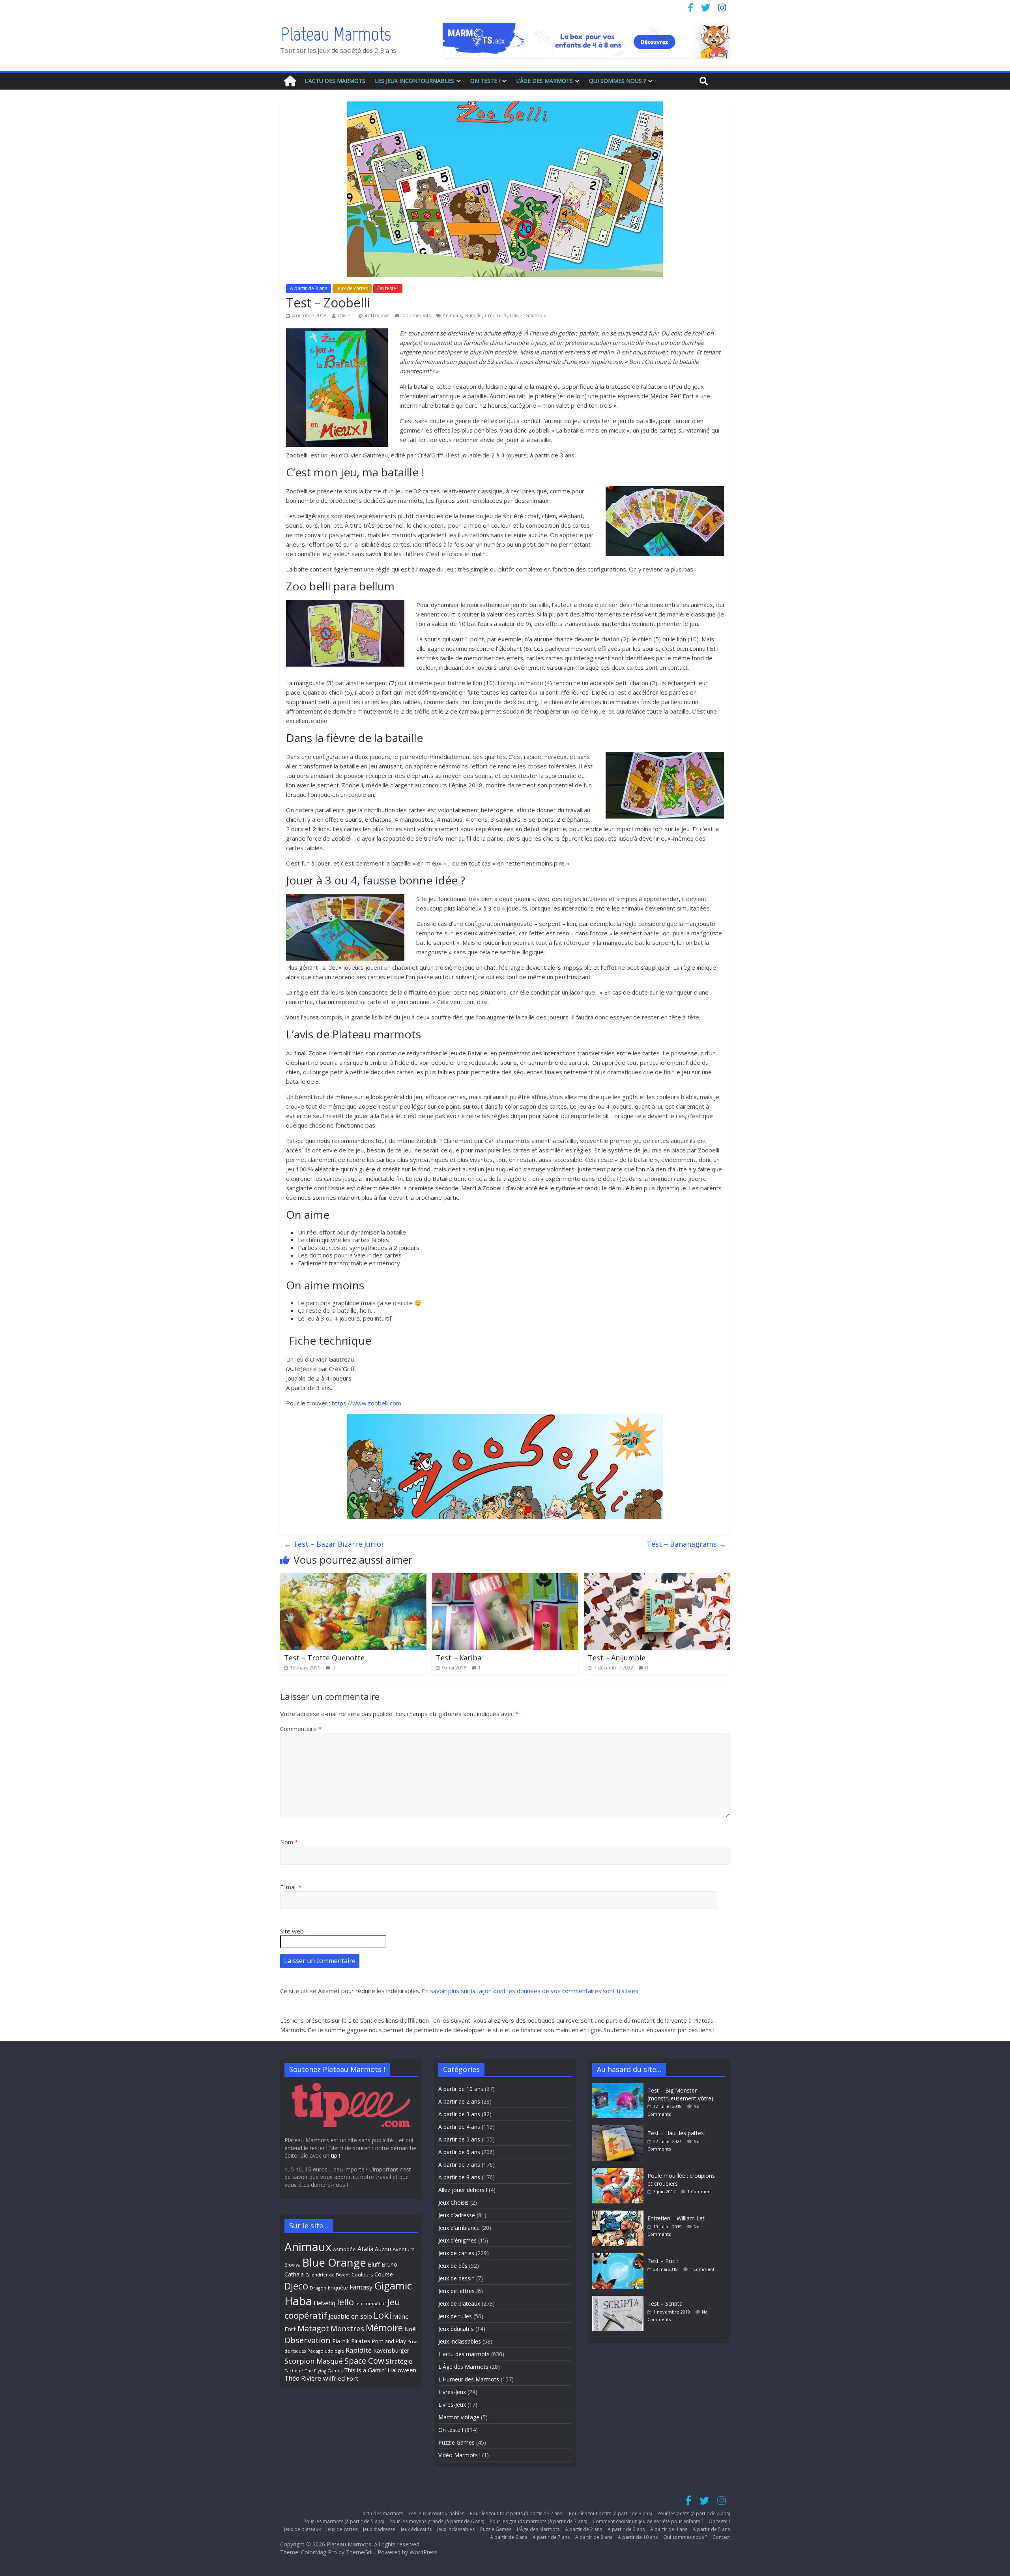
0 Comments (416, 316)
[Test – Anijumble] (657, 1578)
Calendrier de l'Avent (328, 2275)
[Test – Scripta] (620, 2300)
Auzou (383, 2249)
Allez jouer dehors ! (463, 2190)
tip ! (336, 2155)
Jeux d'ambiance (459, 2228)
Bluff (374, 2264)
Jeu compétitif (371, 2303)
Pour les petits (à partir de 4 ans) (694, 2513)
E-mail (291, 1887)
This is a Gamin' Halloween (380, 2370)
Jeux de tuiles (455, 2316)
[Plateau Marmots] (290, 81)
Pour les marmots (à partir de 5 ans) (344, 2521)
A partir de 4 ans (459, 2127)
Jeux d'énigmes (457, 2240)
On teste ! (485, 81)
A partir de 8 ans (459, 2177)
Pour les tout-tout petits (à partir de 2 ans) (517, 2513)
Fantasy (361, 2287)
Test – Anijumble (617, 1658)
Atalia (365, 2249)
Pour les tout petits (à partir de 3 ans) (610, 2513)
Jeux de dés (453, 2266)
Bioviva (293, 2265)
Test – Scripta (665, 2303)
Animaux (452, 316)
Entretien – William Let (676, 2218)
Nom (289, 1842)
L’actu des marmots (335, 81)
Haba (298, 2301)
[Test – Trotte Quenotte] (353, 1578)
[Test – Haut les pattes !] (620, 2129)
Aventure (404, 2249)
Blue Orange (334, 2262)
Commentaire (301, 1729)
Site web (292, 1931)
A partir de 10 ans (461, 2089)
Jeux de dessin (456, 2278)
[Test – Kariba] (505, 1578)
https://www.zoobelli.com (367, 1403)
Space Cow (364, 2361)
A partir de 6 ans (459, 2152)
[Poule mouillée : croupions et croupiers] (620, 2172)
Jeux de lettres (456, 2291)
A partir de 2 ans (459, 2101)
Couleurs (362, 2275)
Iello (345, 2302)
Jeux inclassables (460, 2341)
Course (384, 2274)
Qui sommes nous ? (617, 81)
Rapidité (359, 2350)
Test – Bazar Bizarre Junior (334, 1544)
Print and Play (389, 2341)
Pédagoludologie (326, 2351)
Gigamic (393, 2286)
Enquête (338, 2288)
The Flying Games (324, 2371)
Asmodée (344, 2249)
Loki (382, 2315)
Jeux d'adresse (457, 2215)
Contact (721, 2537)
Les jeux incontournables (414, 81)
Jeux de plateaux (459, 2303)
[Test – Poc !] (620, 2257)
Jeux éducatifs (456, 2329)
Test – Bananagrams (686, 1544)
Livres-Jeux (452, 2392)
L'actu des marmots (464, 2354)
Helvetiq (325, 2303)
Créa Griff (496, 316)
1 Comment (700, 2191)
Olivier (345, 316)
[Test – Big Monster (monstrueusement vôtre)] (620, 2086)
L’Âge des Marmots (544, 81)
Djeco (296, 2286)
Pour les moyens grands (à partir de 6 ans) (437, 2521)
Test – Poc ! (663, 2261)
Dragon (318, 2288)
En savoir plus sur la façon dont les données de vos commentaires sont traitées (530, 1991)
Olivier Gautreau (528, 316)
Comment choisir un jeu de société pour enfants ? (648, 2521)
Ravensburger (391, 2350)
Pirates (361, 2341)
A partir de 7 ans (459, 2165)
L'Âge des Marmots (463, 2367)
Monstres (347, 2328)
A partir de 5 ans (459, 2139)
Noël (411, 2329)
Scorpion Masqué (314, 2361)
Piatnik (341, 2341)
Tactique (294, 2371)
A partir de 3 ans (309, 288)
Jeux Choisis (454, 2202)
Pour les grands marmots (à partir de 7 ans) (538, 2521)
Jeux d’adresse (379, 2529)
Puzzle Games (456, 2442)
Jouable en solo (350, 2316)
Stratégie (399, 2361)
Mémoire (384, 2328)
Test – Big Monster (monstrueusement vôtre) (680, 2094)
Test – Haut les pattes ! (677, 2133)
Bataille (473, 316)
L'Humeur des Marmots (469, 2379)
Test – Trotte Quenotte (324, 1658)
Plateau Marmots (336, 34)
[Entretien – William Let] (620, 2214)
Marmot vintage (459, 2417)
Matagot (313, 2328)
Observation (308, 2340)
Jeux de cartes (352, 288)
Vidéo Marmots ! (459, 2455)
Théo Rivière (303, 2378)
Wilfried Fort (340, 2378)
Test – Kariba (459, 1658)
